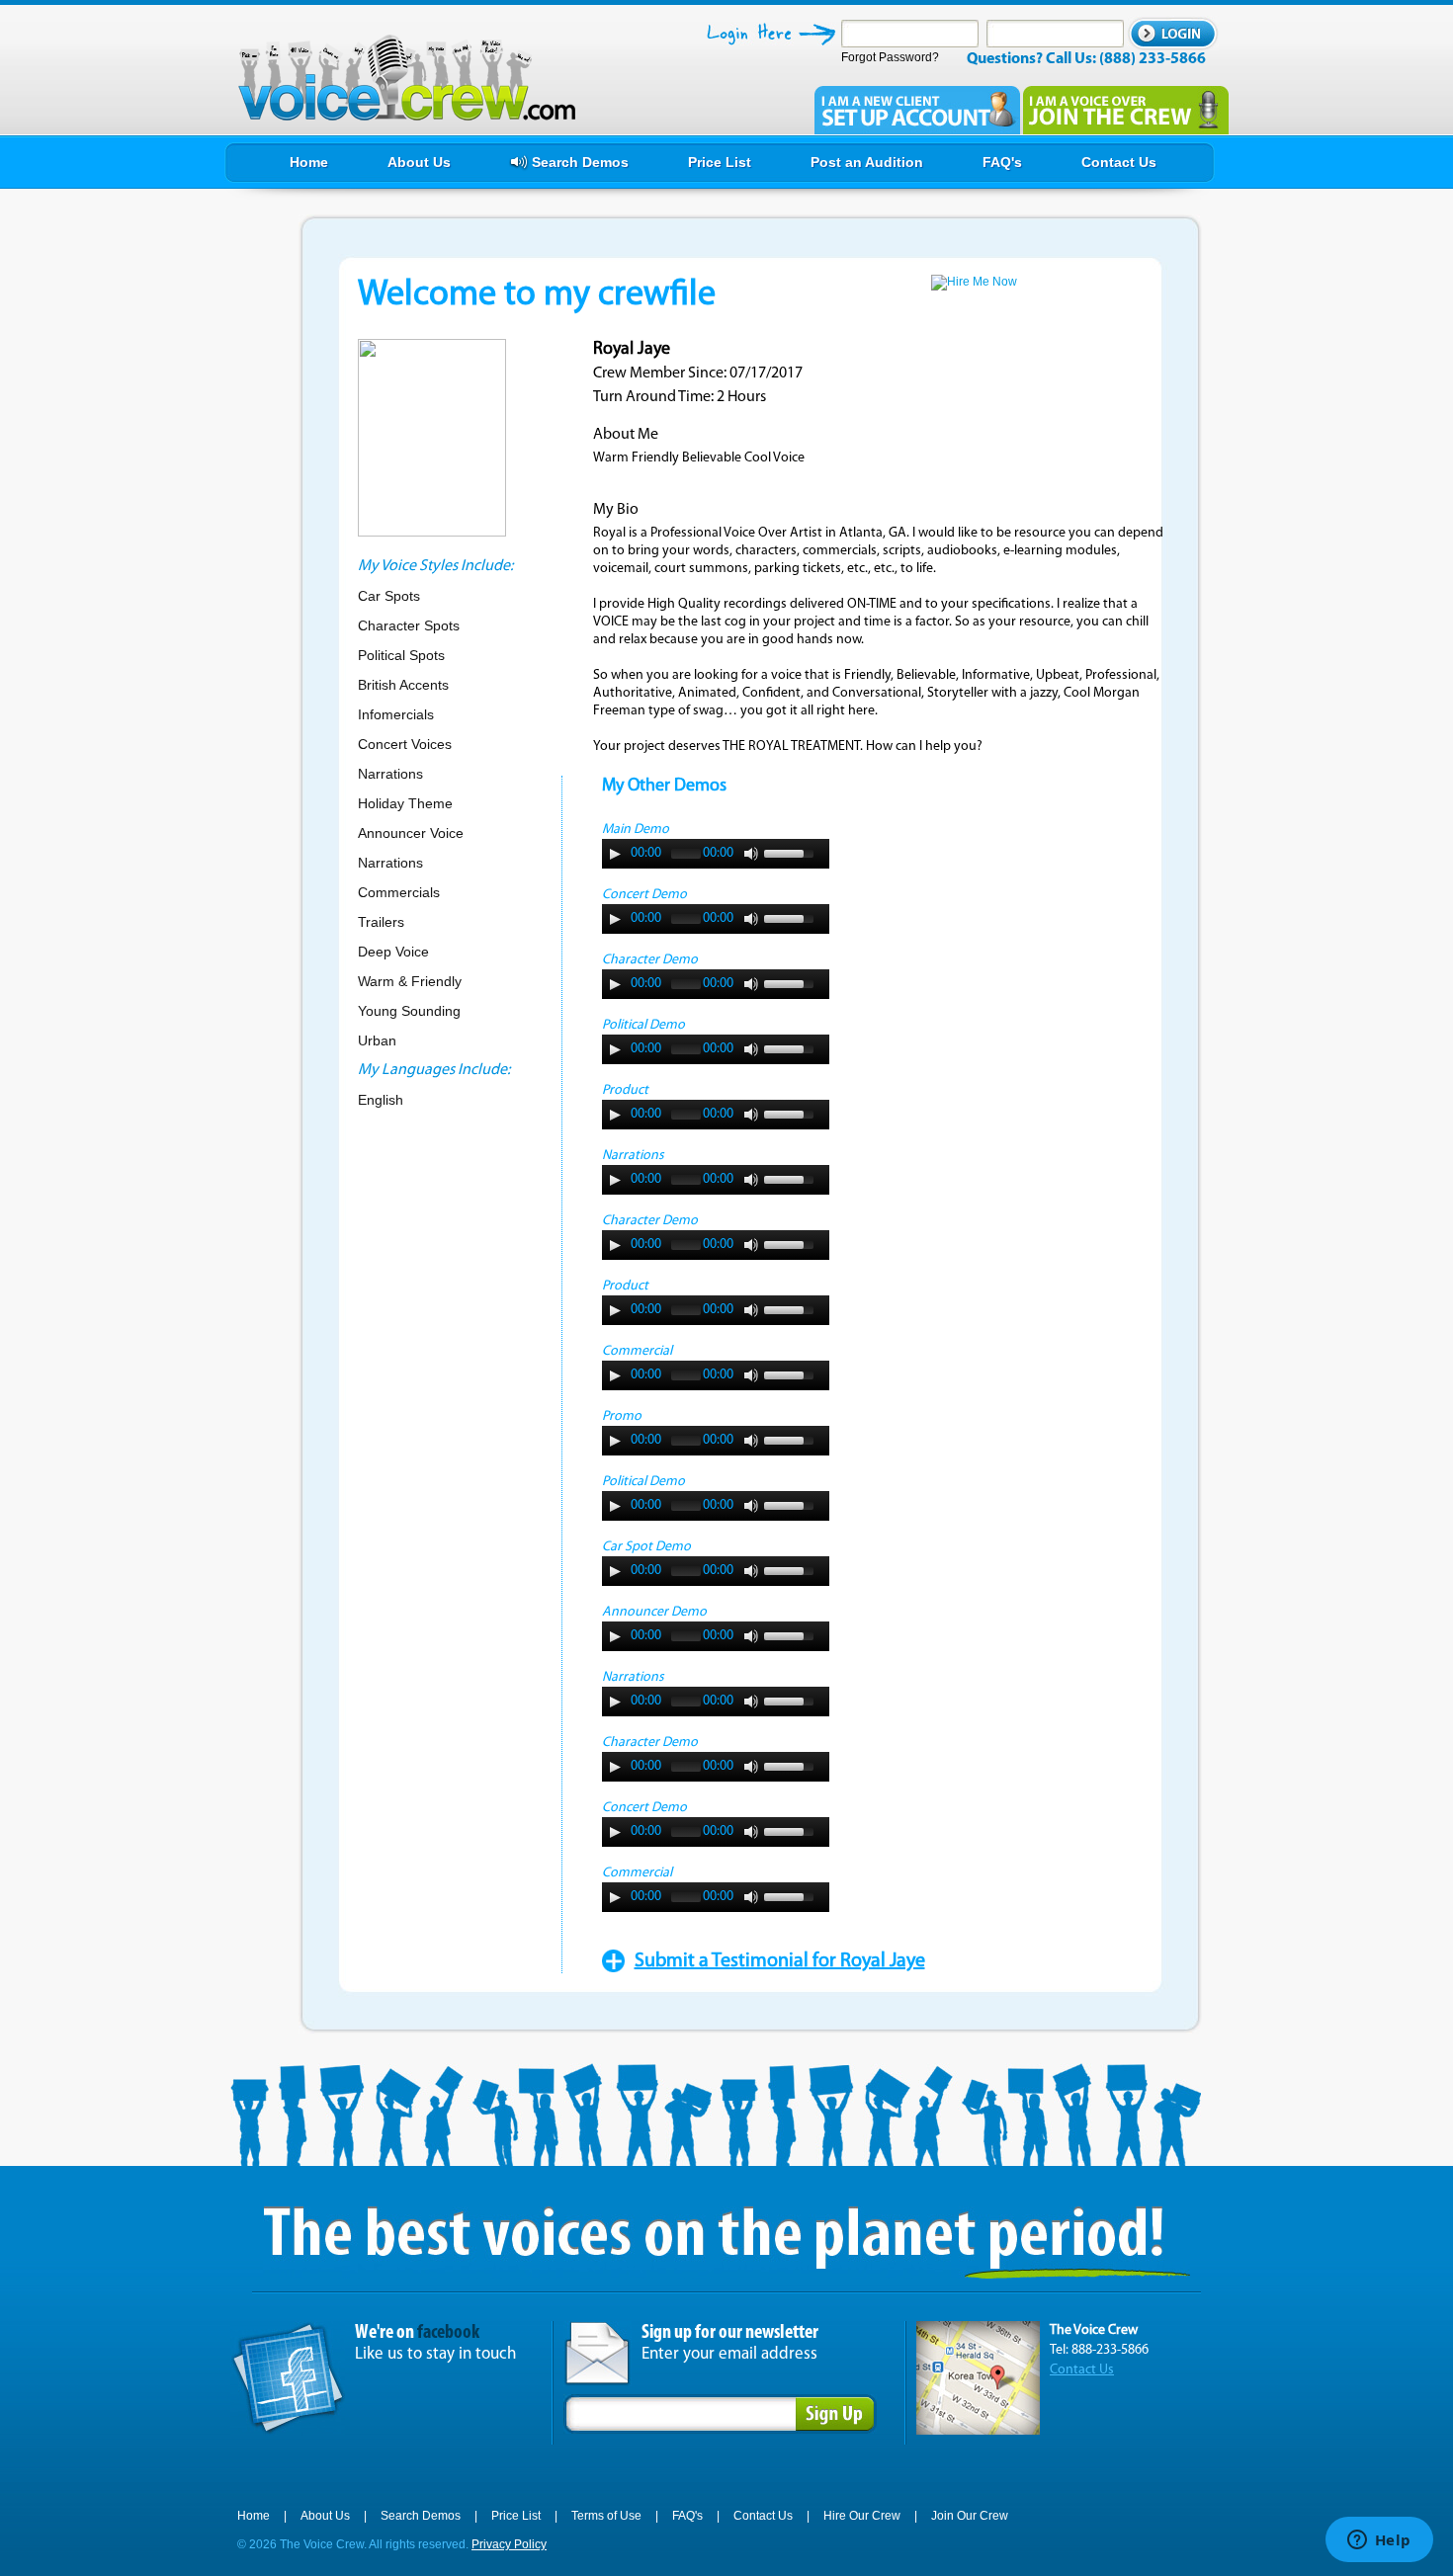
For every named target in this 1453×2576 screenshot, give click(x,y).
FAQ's (687, 2516)
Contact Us (1082, 2370)
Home (254, 2516)
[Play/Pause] (615, 854)
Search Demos (421, 2516)
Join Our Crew (970, 2516)
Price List (516, 2516)
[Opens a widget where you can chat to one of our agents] (1379, 2541)
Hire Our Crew (862, 2516)
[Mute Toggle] (751, 854)
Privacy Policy (509, 2544)
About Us (325, 2516)
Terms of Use (606, 2516)
